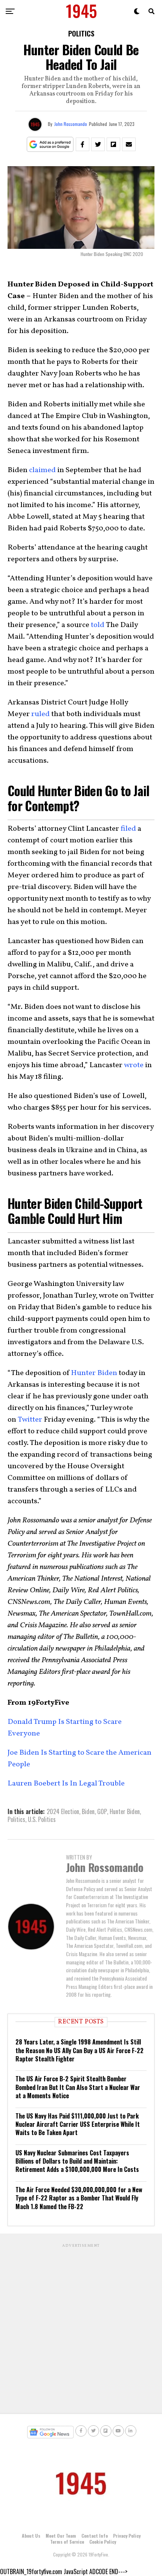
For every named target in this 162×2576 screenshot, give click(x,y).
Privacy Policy (127, 2536)
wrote (134, 1065)
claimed (42, 470)
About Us (31, 2536)
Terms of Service (67, 2542)
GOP (102, 1811)
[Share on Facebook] (83, 144)
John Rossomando (71, 124)
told (98, 625)
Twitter (30, 1420)
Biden (88, 1811)
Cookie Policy (103, 2542)
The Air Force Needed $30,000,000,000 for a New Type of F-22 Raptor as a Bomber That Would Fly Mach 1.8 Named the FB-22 (79, 2198)
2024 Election (63, 1811)
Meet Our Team (61, 2536)
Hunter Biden (94, 1373)
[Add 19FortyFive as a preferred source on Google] (50, 145)
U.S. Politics (42, 1819)
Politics (16, 1819)
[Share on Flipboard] (113, 144)
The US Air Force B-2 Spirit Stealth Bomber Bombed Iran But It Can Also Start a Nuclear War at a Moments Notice (78, 2087)
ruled (40, 714)
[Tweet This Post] (98, 144)
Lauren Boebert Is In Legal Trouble (66, 1784)
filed (128, 829)
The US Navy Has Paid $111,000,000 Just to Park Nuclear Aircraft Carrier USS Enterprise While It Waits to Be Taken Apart (78, 2124)
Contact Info (95, 2536)
